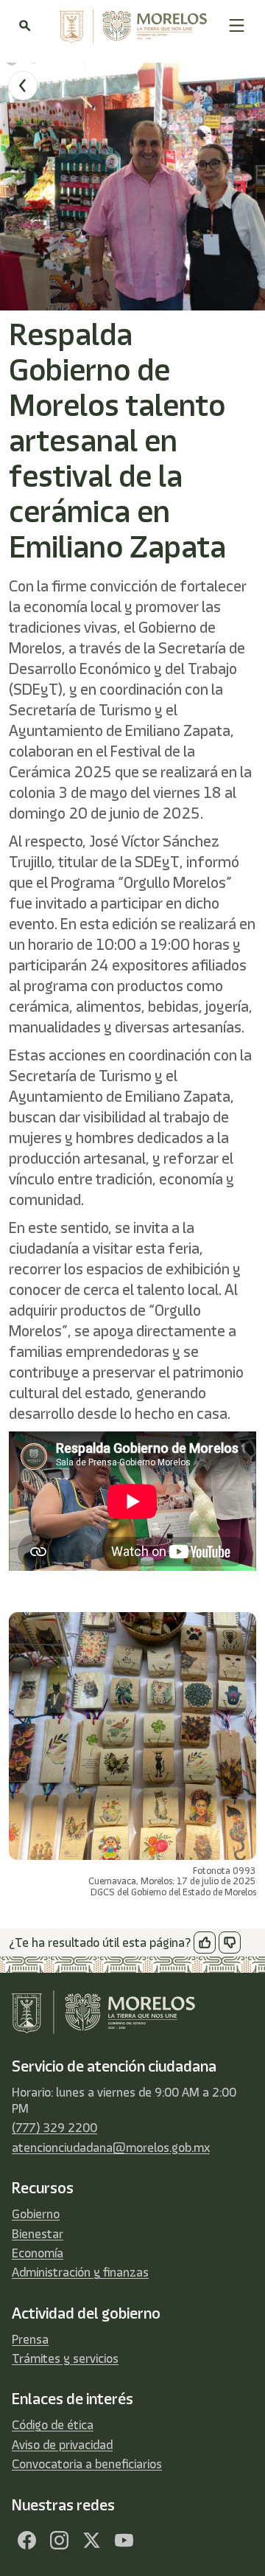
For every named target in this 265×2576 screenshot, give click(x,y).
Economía (38, 2253)
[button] (237, 25)
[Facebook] (26, 2541)
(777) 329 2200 (54, 2128)
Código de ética (53, 2425)
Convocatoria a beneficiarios (87, 2464)
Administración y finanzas (80, 2272)
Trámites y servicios (65, 2358)
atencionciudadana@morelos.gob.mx (111, 2148)
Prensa (30, 2339)
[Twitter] (91, 2541)
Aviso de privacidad (62, 2445)
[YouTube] (124, 2541)
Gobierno (36, 2214)
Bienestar (38, 2234)
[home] (130, 26)
